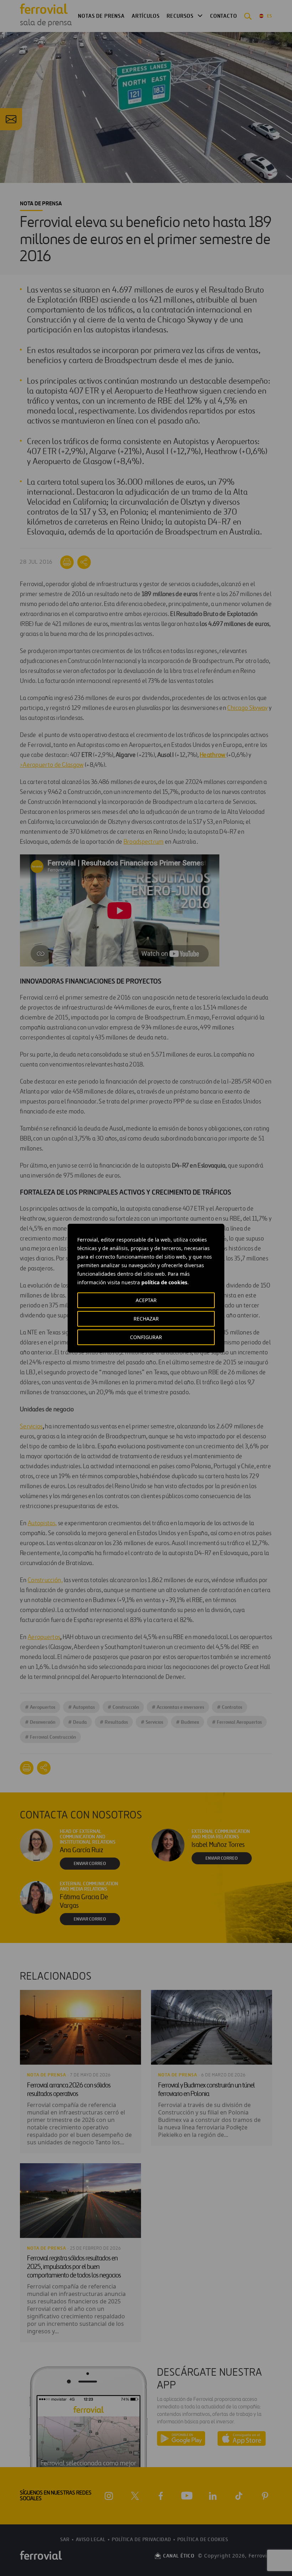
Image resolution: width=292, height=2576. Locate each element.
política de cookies (164, 1282)
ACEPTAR (146, 1300)
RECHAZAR (146, 1319)
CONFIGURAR (146, 1337)
